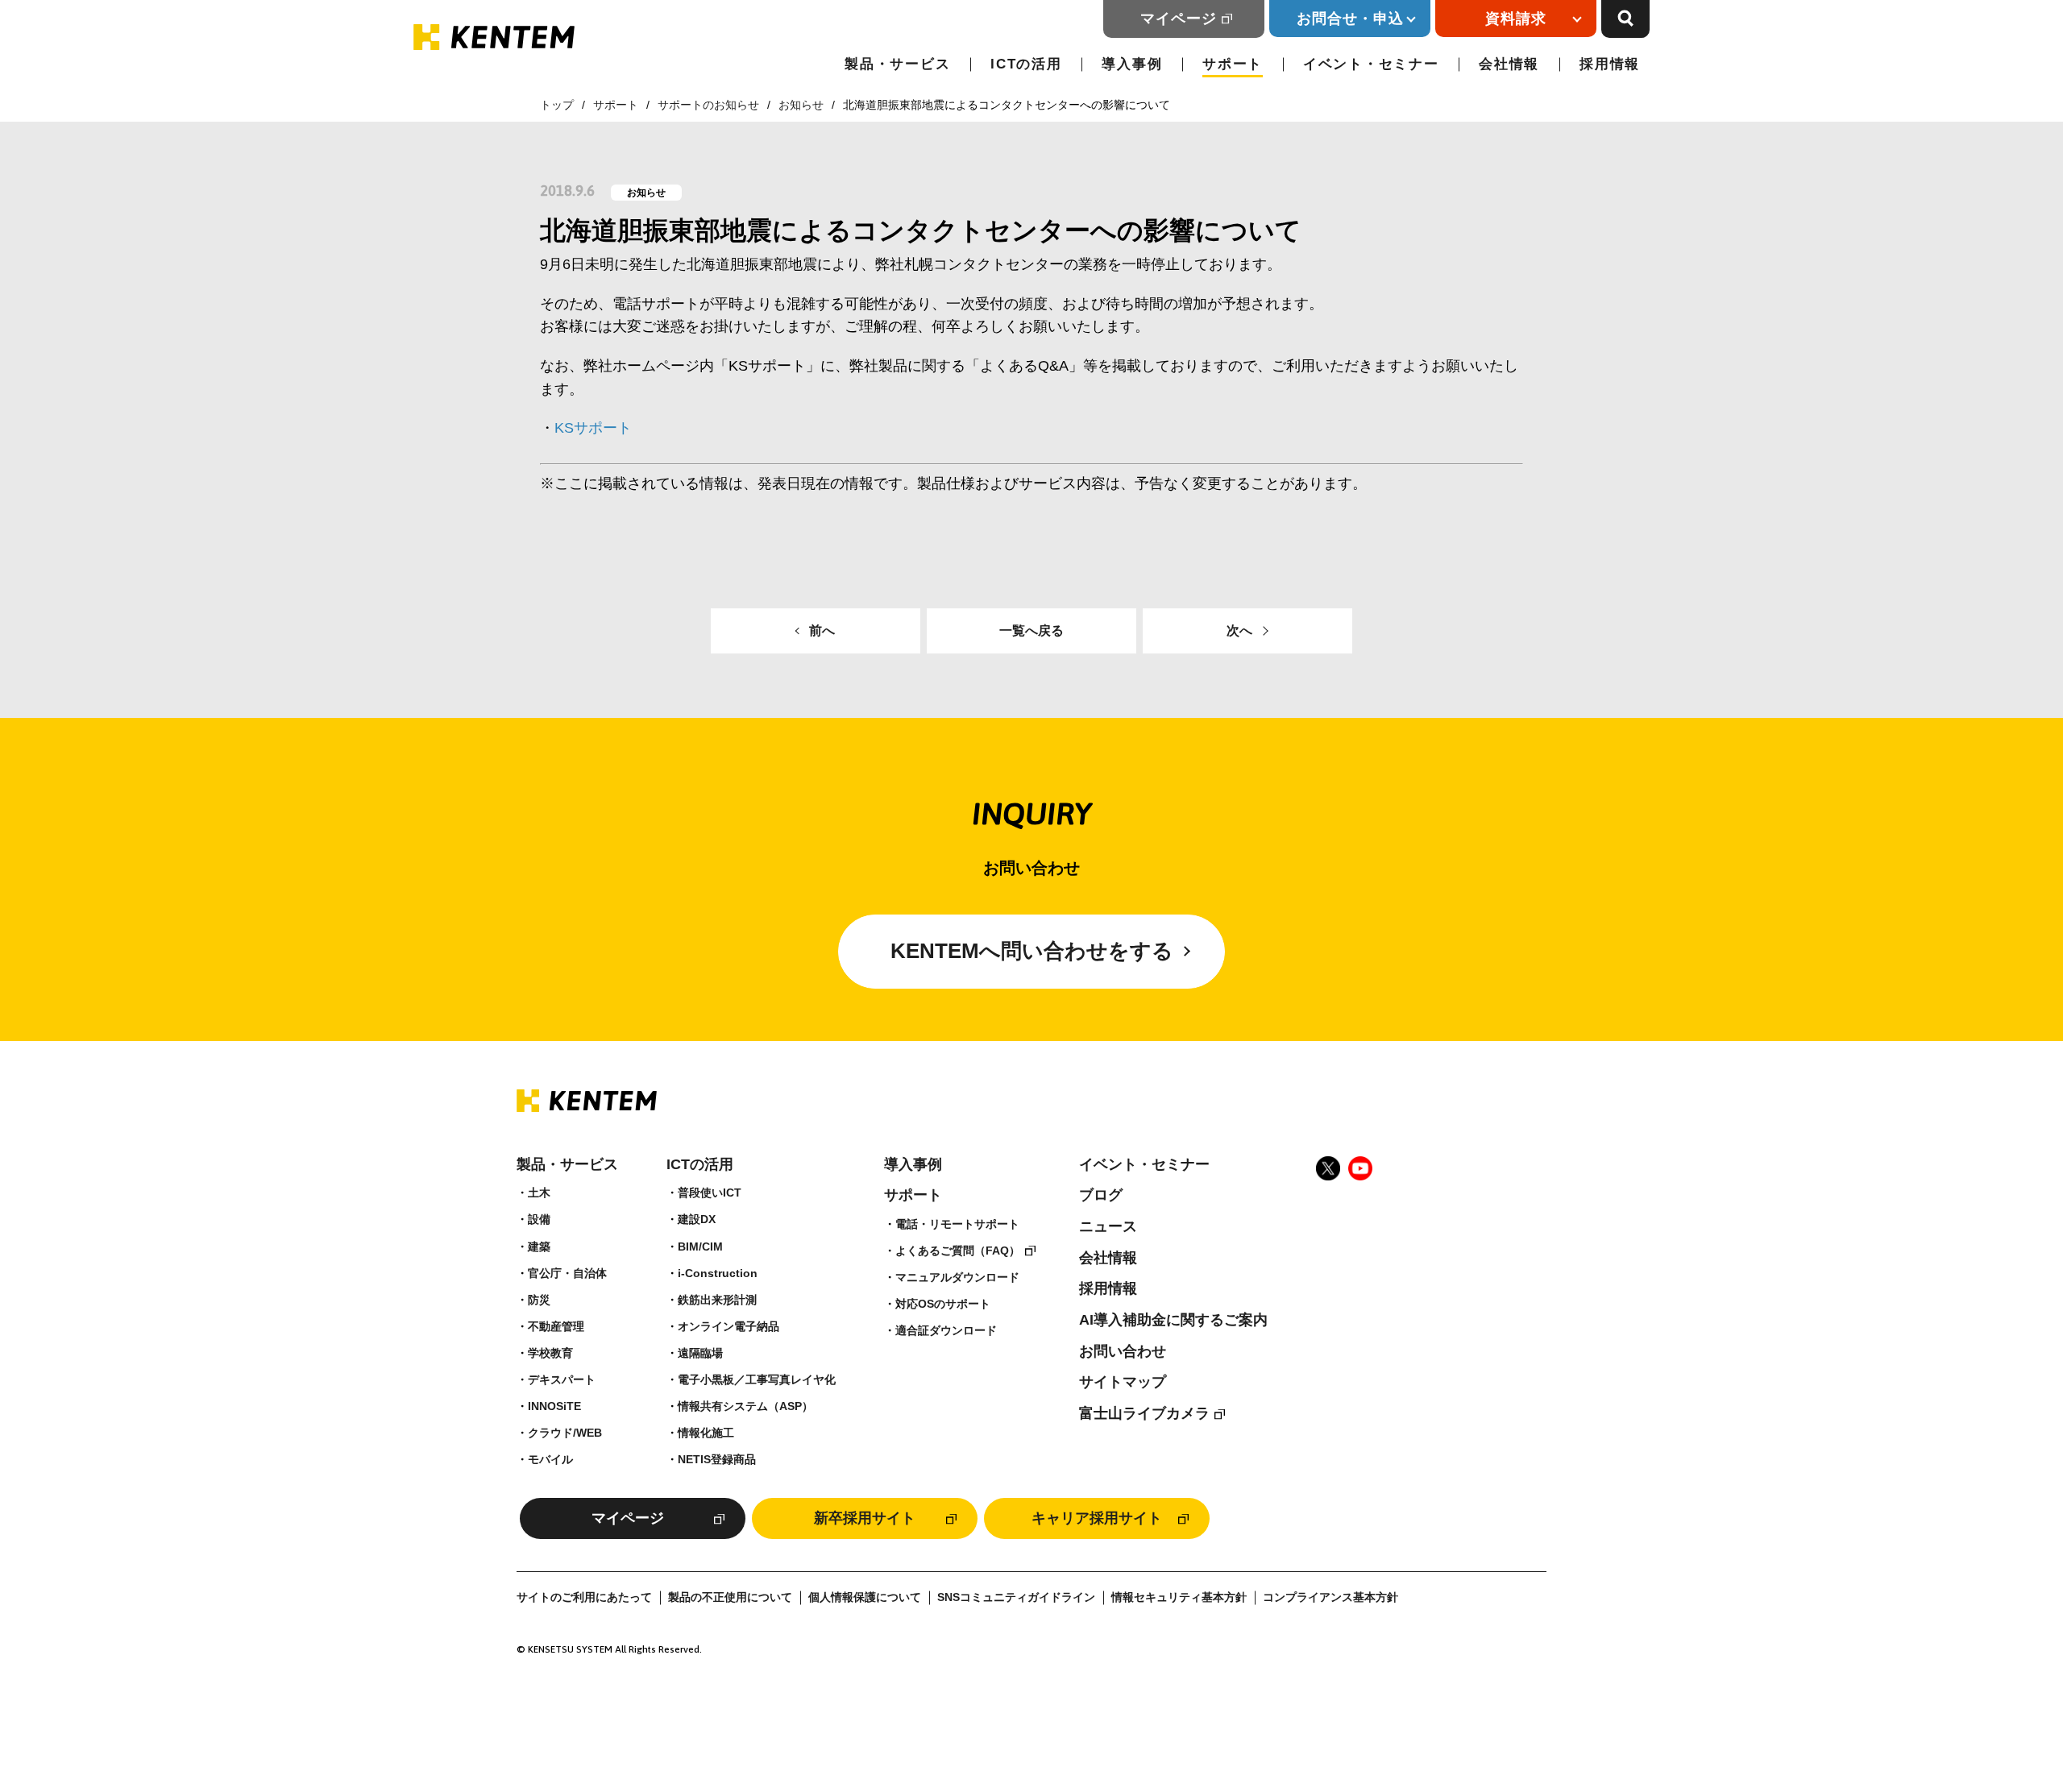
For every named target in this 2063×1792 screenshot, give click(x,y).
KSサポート (593, 428)
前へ (822, 631)
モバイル (550, 1459)
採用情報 (1610, 64)
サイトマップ (1123, 1382)
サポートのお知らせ (708, 105)
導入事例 (1132, 64)
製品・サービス (897, 64)
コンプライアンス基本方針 (1330, 1597)
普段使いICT (710, 1193)
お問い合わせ (1123, 1351)
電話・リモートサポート (957, 1224)
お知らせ (801, 105)
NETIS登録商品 (717, 1459)
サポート (1233, 64)
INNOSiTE (554, 1406)
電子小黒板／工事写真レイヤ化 (757, 1379)
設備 (539, 1219)
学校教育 (550, 1353)
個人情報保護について (865, 1597)
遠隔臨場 (700, 1353)
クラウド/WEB (565, 1433)
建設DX (697, 1219)
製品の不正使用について (730, 1597)
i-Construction (718, 1273)
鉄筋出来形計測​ (717, 1300)
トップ (557, 105)
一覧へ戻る (1031, 631)
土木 (539, 1193)
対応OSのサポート (943, 1304)
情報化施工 (706, 1433)
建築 (539, 1247)
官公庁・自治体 (567, 1273)
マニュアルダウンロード (957, 1277)
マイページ (1179, 19)
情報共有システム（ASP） (745, 1406)
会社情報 (1509, 64)
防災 (539, 1300)
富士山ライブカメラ (1144, 1413)
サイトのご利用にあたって (584, 1597)
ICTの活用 (1026, 64)
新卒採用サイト (865, 1518)
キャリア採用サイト (1097, 1518)
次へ (1239, 631)
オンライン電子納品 (728, 1326)
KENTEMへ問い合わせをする (1032, 951)
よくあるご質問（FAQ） (958, 1251)
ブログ (1101, 1195)
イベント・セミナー (1371, 64)
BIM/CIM (700, 1247)
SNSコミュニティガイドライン (1016, 1597)
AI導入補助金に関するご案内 (1173, 1320)
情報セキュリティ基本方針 (1179, 1597)
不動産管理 (556, 1326)
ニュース (1108, 1226)
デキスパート (562, 1379)
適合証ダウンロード (946, 1330)
